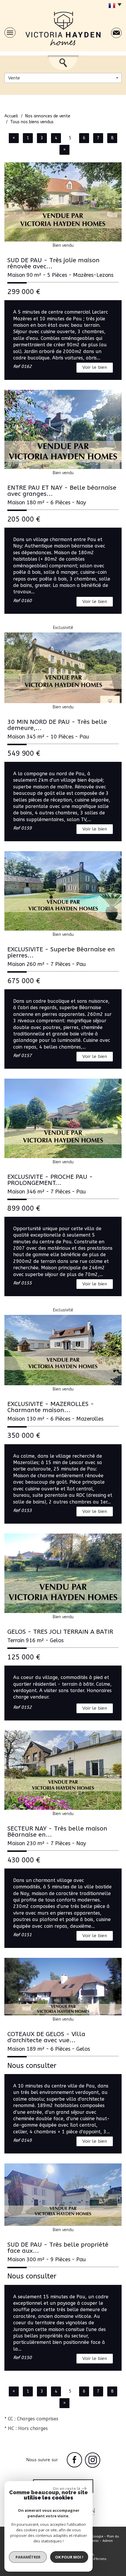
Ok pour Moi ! (69, 2557)
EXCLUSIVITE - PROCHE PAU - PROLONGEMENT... (50, 1180)
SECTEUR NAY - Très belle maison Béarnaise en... (57, 1832)
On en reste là (67, 2488)
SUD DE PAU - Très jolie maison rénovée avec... (53, 263)
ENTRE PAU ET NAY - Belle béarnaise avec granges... (62, 491)
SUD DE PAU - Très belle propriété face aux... (58, 2248)
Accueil (11, 116)
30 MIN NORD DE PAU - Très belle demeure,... (57, 725)
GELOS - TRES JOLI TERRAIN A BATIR (60, 1632)
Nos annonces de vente (48, 116)
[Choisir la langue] (114, 6)
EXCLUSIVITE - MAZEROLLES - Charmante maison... (51, 1407)
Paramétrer (28, 2557)
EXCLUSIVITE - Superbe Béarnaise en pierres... (61, 952)
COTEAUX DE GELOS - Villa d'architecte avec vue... (46, 2037)
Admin (108, 2541)
